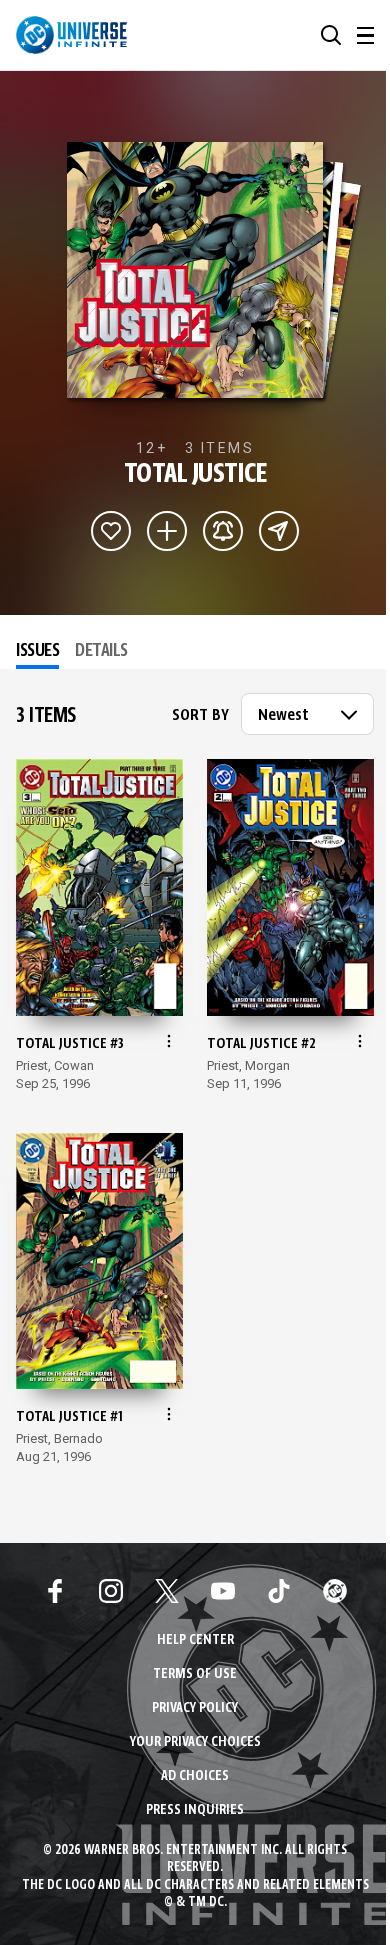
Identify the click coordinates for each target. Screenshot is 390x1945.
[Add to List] (167, 531)
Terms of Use (195, 1674)
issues (37, 651)
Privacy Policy (195, 1708)
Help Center (195, 1640)
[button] (331, 35)
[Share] (279, 531)
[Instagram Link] (111, 1591)
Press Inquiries (195, 1810)
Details (101, 651)
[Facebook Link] (55, 1591)
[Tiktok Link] (279, 1591)
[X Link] (167, 1591)
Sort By (200, 716)
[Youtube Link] (223, 1591)
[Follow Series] (223, 531)
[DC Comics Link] (335, 1591)
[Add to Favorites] (111, 531)
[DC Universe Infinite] (71, 35)
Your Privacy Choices (195, 1742)
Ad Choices (195, 1776)
